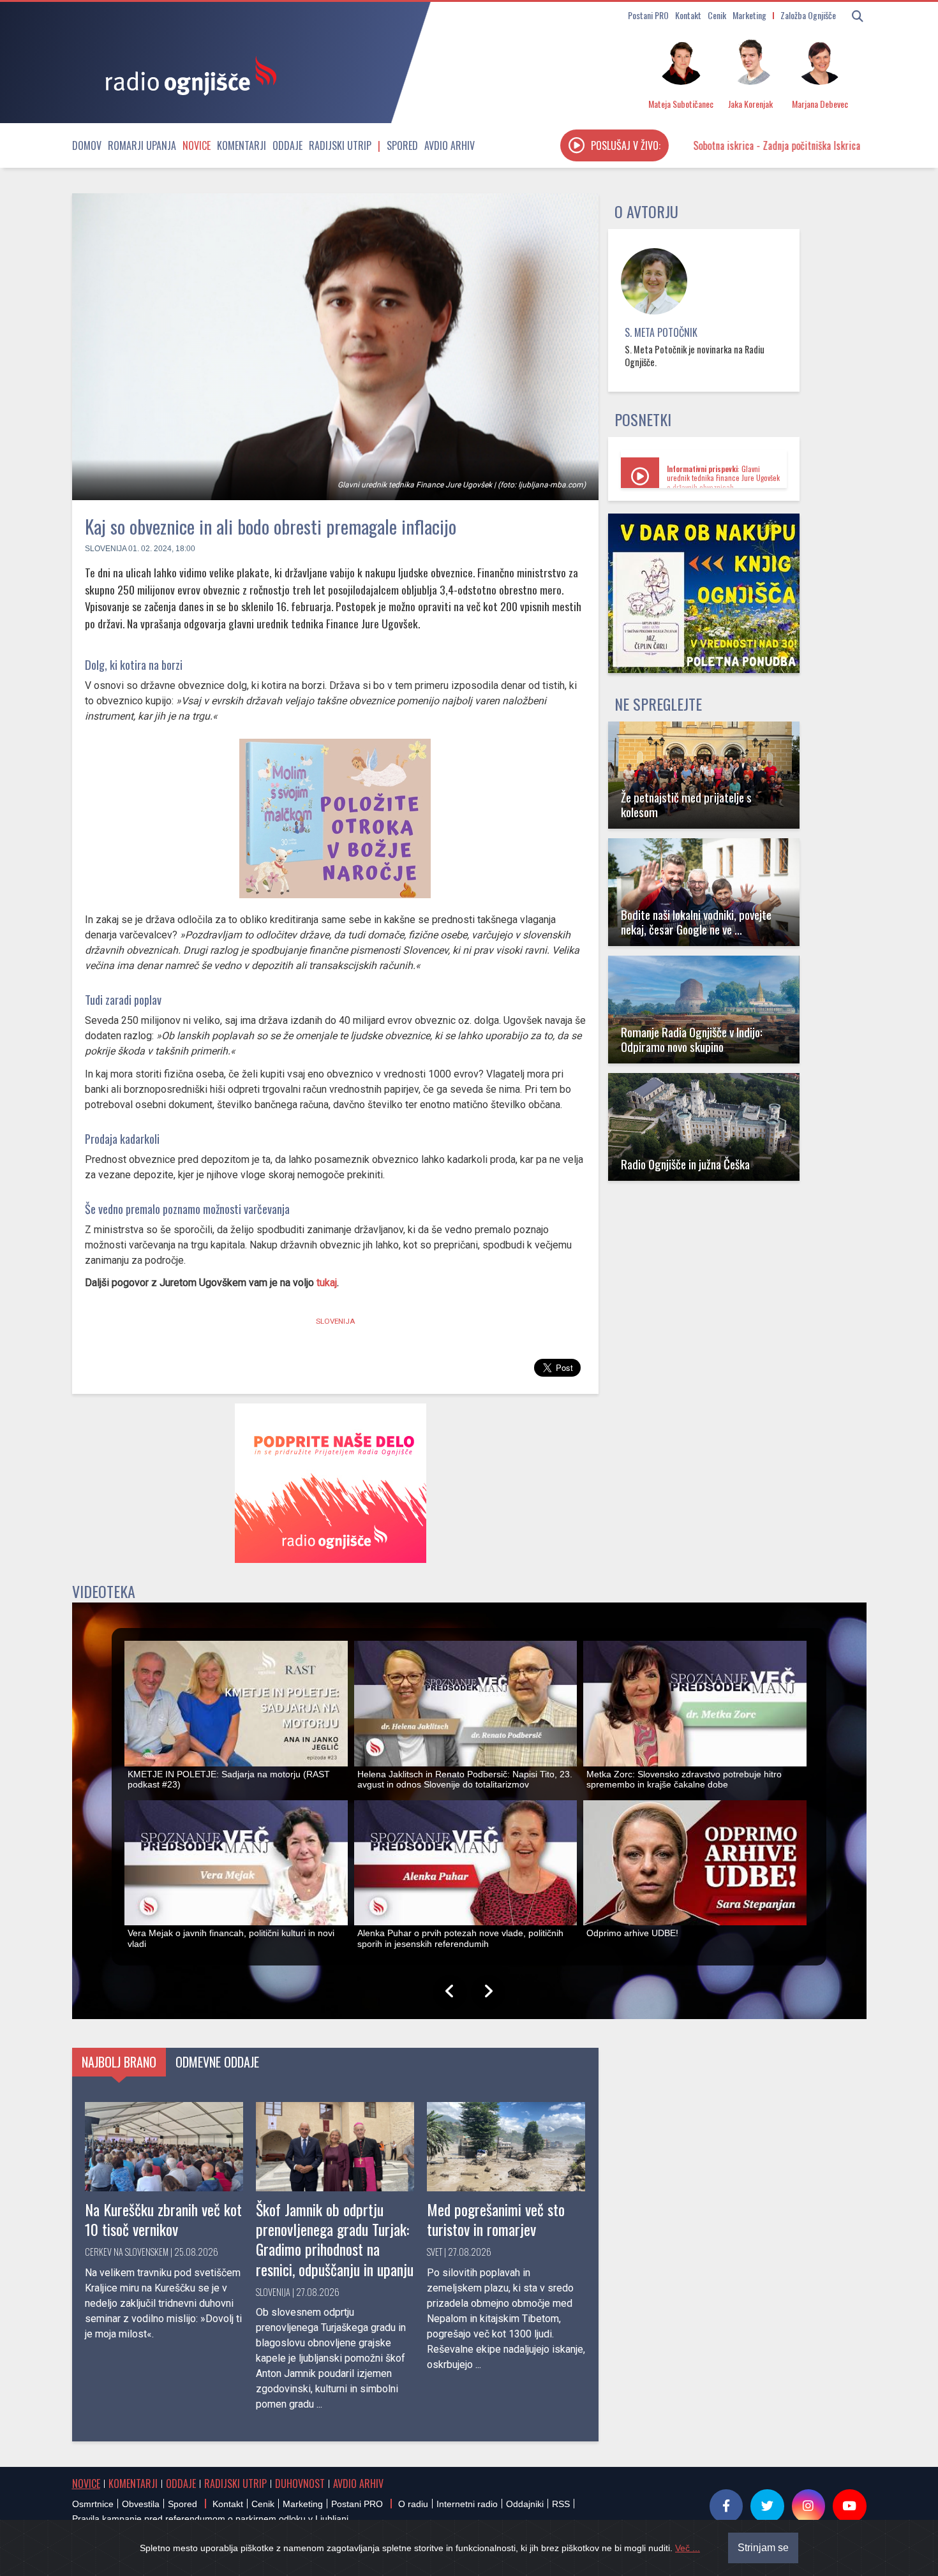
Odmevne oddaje (217, 2062)
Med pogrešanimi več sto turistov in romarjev (496, 2219)
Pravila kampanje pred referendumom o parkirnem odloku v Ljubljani (210, 2519)
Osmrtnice (93, 2504)
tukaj (327, 1283)
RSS (561, 2504)
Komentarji (242, 145)
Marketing (749, 15)
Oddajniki (525, 2504)
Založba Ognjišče (808, 15)
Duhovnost (300, 2483)
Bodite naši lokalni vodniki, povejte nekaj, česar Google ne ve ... (696, 922)
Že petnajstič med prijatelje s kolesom (686, 804)
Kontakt (688, 15)
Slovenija (106, 549)
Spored (402, 145)
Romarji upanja (142, 145)
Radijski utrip (340, 145)
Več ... (688, 2548)
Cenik (717, 15)
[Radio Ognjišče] (187, 75)
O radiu (413, 2504)
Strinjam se (763, 2548)
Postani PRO (648, 15)
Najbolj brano (119, 2062)
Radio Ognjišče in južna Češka (685, 1164)
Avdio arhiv (450, 145)
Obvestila (141, 2504)
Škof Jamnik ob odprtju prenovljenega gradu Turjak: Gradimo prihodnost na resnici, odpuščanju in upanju (335, 2239)
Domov (87, 145)
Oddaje (287, 145)
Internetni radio (467, 2504)
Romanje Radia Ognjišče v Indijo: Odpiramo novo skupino (692, 1039)
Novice (197, 145)
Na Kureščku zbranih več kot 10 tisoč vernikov (163, 2219)
